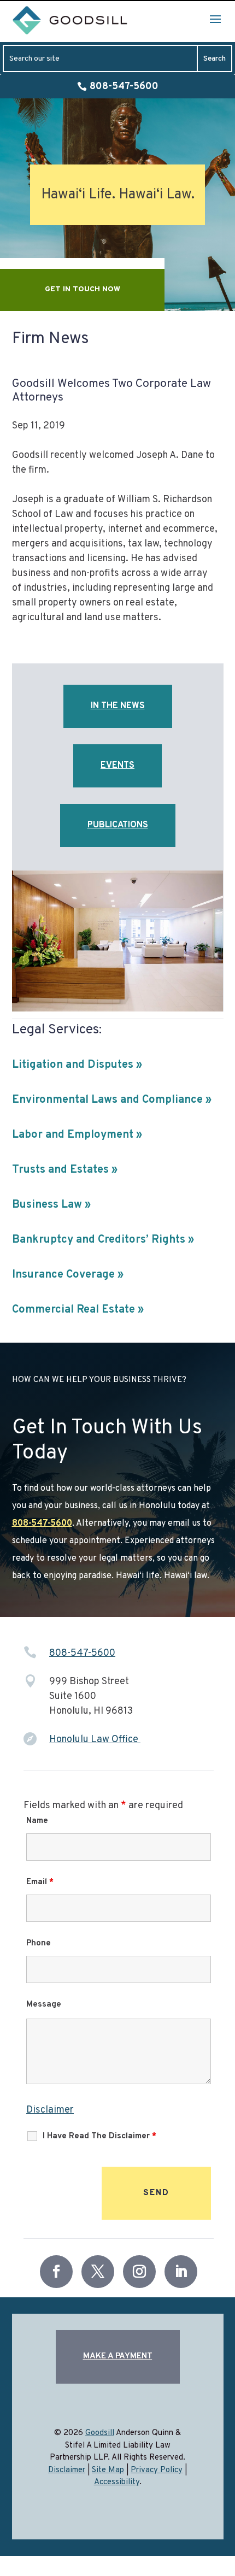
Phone (39, 1943)
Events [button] (117, 766)
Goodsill (100, 2433)
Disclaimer (50, 2110)
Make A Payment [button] (118, 2357)
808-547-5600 (124, 87)
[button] (215, 19)
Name (37, 1821)
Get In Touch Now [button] (83, 289)
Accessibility (117, 2482)
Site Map (108, 2470)
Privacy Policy (157, 2470)
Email (40, 1882)
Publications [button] (118, 825)
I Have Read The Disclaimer (99, 2136)
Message (44, 2005)
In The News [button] (118, 706)
